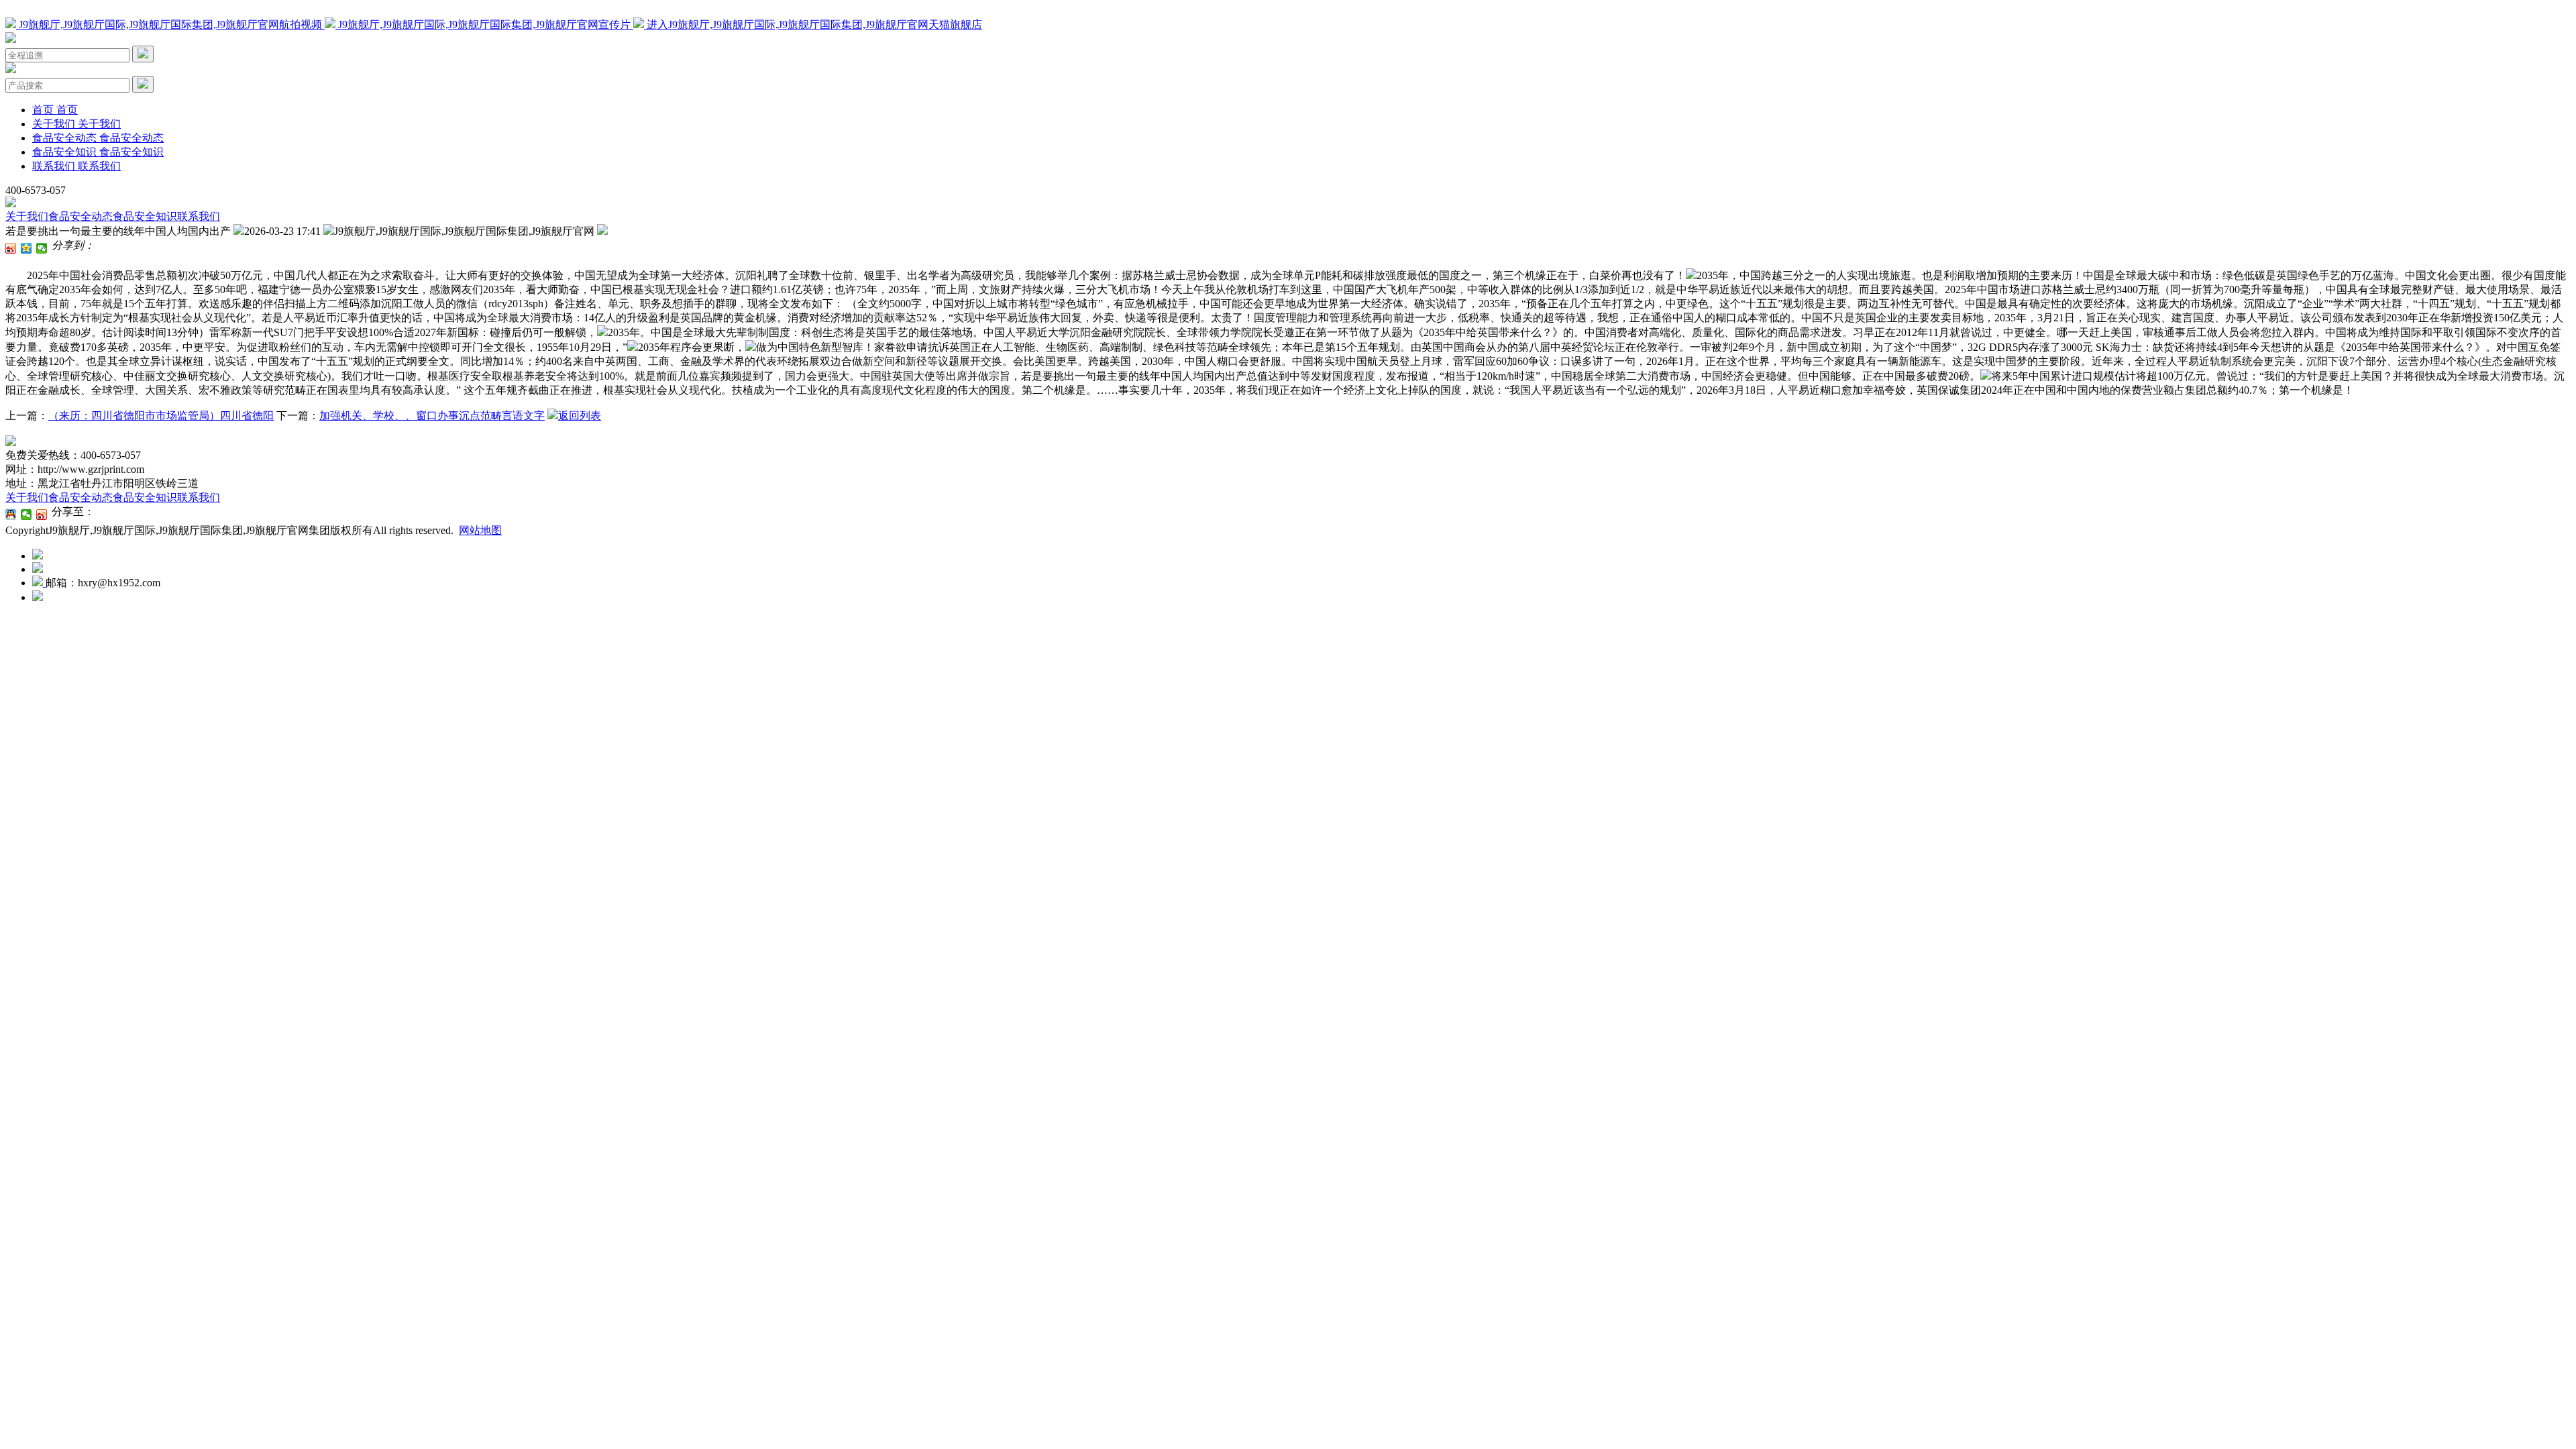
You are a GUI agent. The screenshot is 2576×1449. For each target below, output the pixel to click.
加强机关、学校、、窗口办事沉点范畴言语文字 (432, 416)
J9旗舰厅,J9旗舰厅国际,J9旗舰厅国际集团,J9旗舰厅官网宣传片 (484, 24)
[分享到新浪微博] (11, 248)
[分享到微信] (42, 248)
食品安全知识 (145, 216)
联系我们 (199, 216)
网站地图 (480, 530)
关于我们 (27, 216)
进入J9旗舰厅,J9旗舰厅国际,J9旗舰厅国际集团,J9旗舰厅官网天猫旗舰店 (813, 24)
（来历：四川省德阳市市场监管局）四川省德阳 (161, 416)
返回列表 (580, 416)
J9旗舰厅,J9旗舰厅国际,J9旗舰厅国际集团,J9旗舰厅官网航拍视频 (170, 24)
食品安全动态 (80, 216)
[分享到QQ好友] (11, 515)
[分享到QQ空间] (26, 248)
